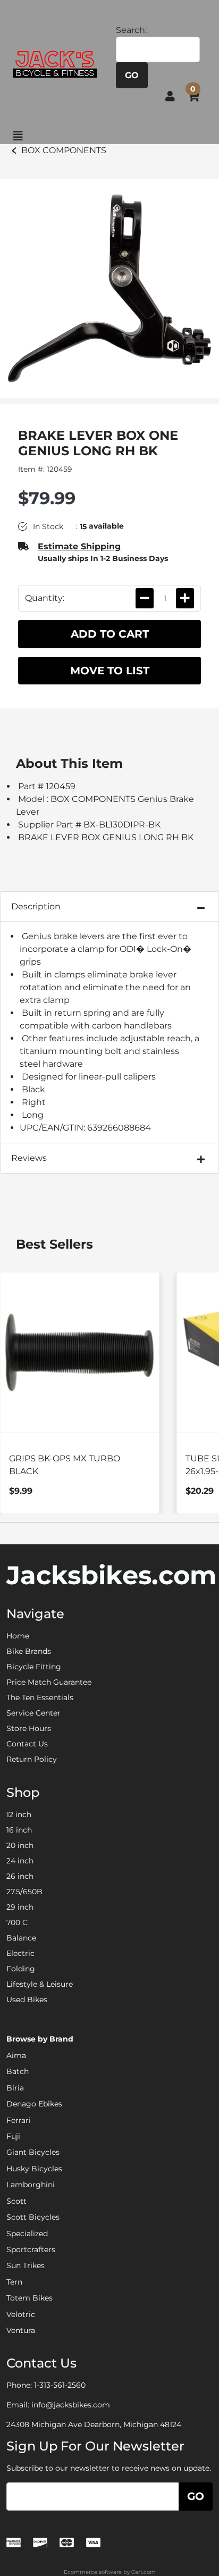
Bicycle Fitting (34, 1667)
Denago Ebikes (34, 2104)
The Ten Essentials (40, 1697)
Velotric (21, 2314)
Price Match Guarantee (49, 1682)
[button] (170, 96)
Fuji (13, 2136)
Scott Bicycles (33, 2217)
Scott (16, 2201)
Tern (14, 2282)
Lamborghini (31, 2185)
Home (18, 1636)
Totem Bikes (30, 2298)
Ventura (21, 2330)
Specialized (27, 2234)
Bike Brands (29, 1651)
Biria (15, 2088)
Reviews (29, 1158)
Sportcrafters (31, 2249)
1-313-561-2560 (60, 2385)
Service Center (33, 1713)
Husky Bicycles (34, 2169)
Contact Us (27, 1744)
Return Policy (32, 1759)
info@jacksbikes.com (71, 2405)
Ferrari (19, 2120)
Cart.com (144, 2572)
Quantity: (45, 598)
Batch (18, 2071)
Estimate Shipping (79, 546)
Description (36, 906)
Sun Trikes (26, 2265)
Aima (16, 2055)
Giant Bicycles (33, 2152)
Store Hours (29, 1728)
